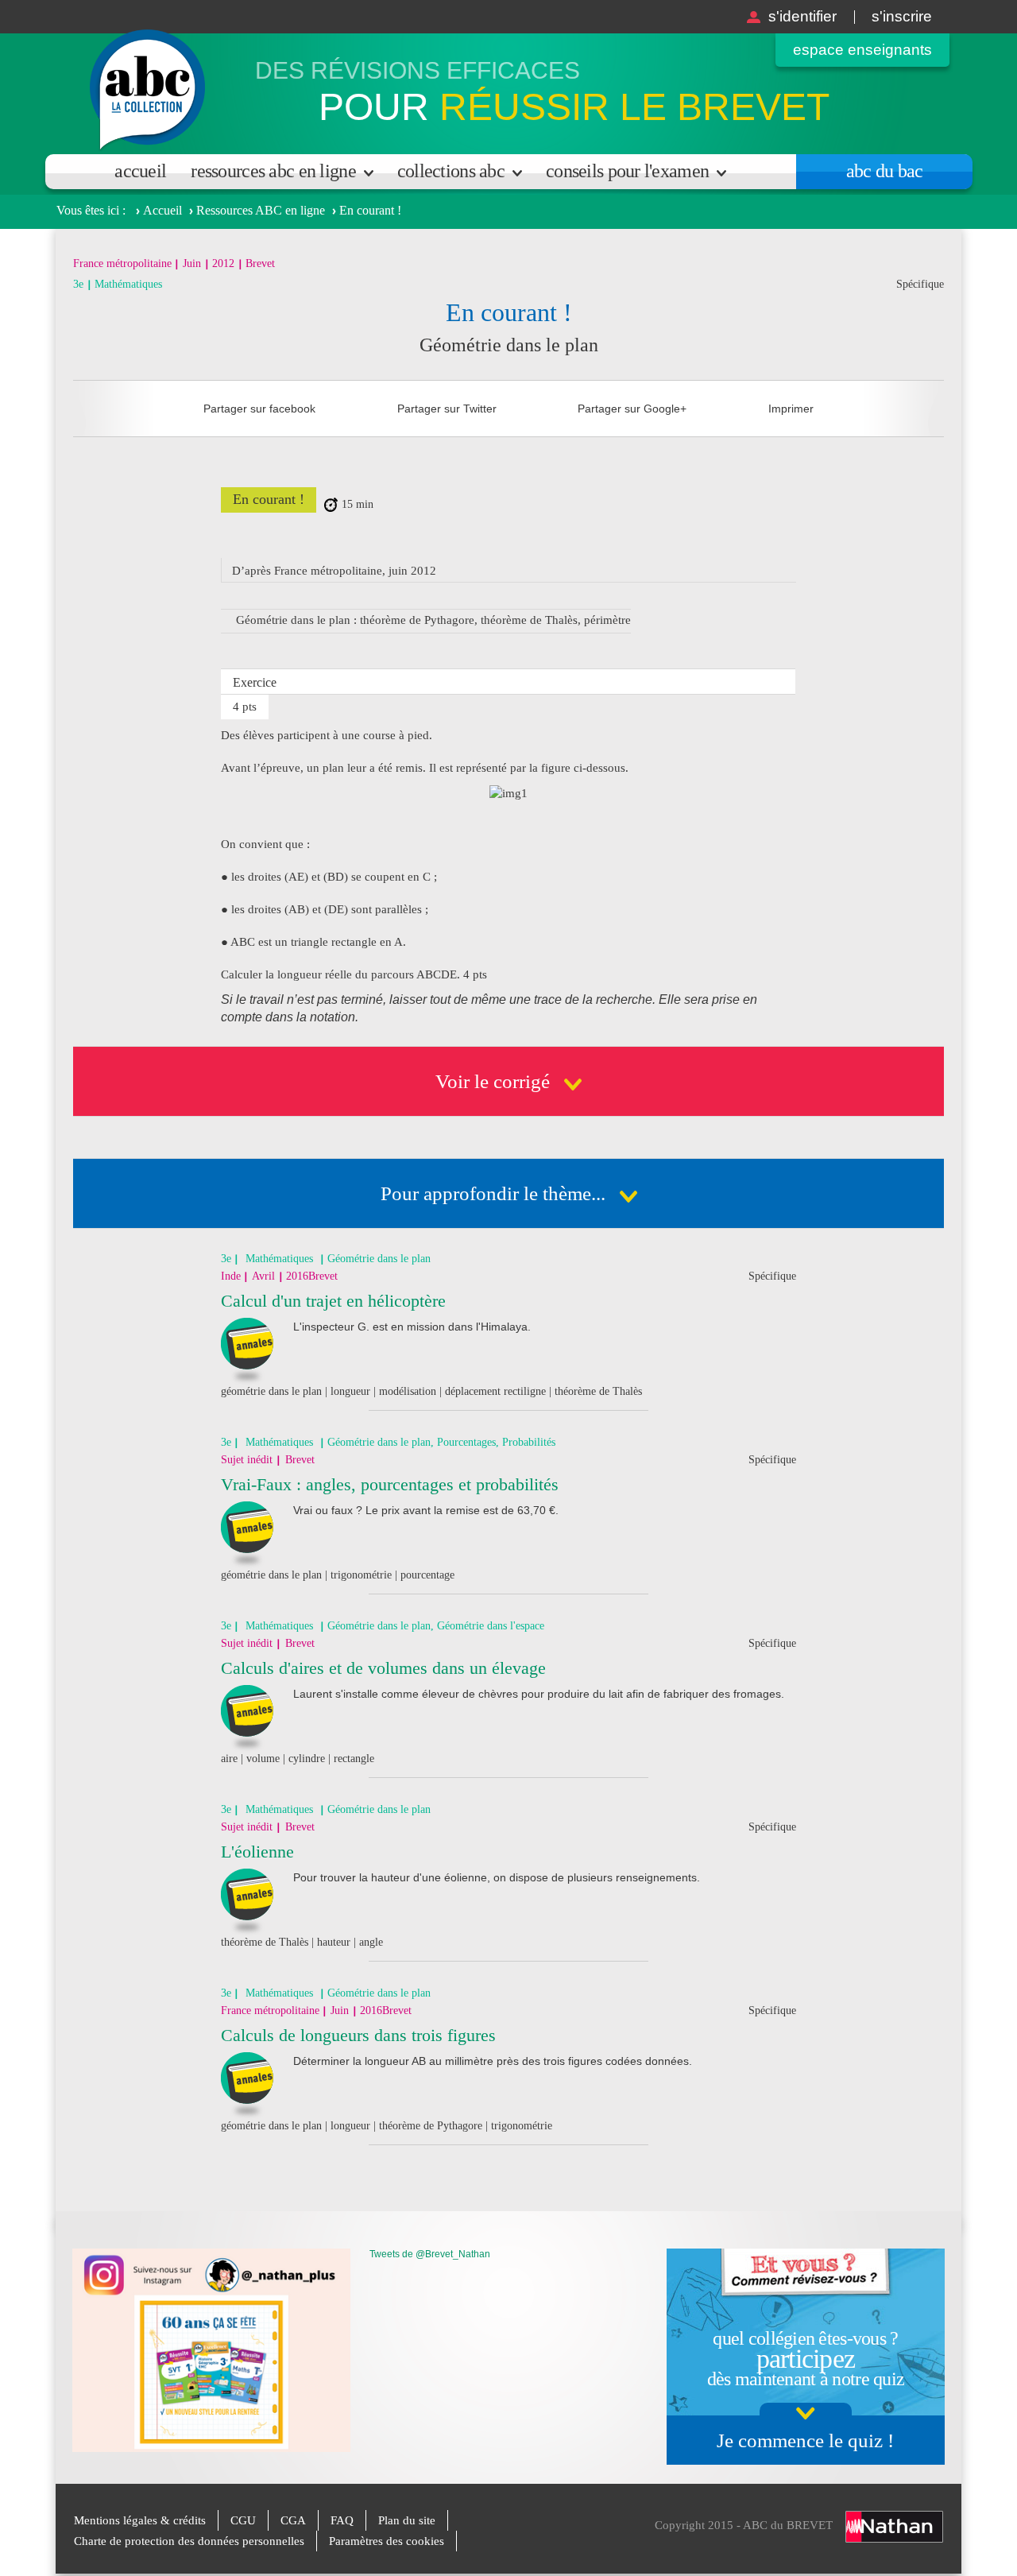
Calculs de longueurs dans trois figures (358, 2035)
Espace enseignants (862, 50)
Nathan (894, 2527)
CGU (243, 2520)
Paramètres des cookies (387, 2541)
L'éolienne (257, 1852)
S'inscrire (902, 16)
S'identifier (802, 16)
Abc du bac (885, 171)
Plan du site (407, 2520)
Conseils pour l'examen (627, 171)
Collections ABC (451, 171)
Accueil (140, 171)
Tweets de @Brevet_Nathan (430, 2254)
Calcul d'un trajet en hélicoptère (333, 1301)
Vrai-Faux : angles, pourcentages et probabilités (390, 1484)
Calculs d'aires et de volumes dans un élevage (383, 1668)
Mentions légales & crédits (140, 2520)
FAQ (342, 2520)
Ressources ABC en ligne (273, 171)
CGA (293, 2520)
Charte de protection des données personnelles (189, 2541)
